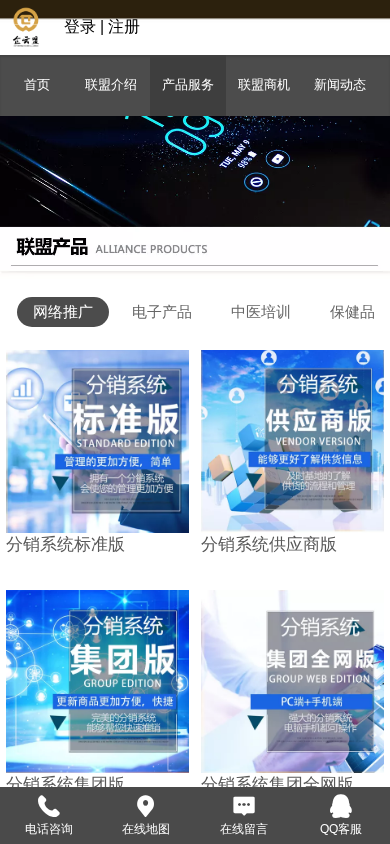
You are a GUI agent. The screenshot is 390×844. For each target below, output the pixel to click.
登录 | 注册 (102, 26)
